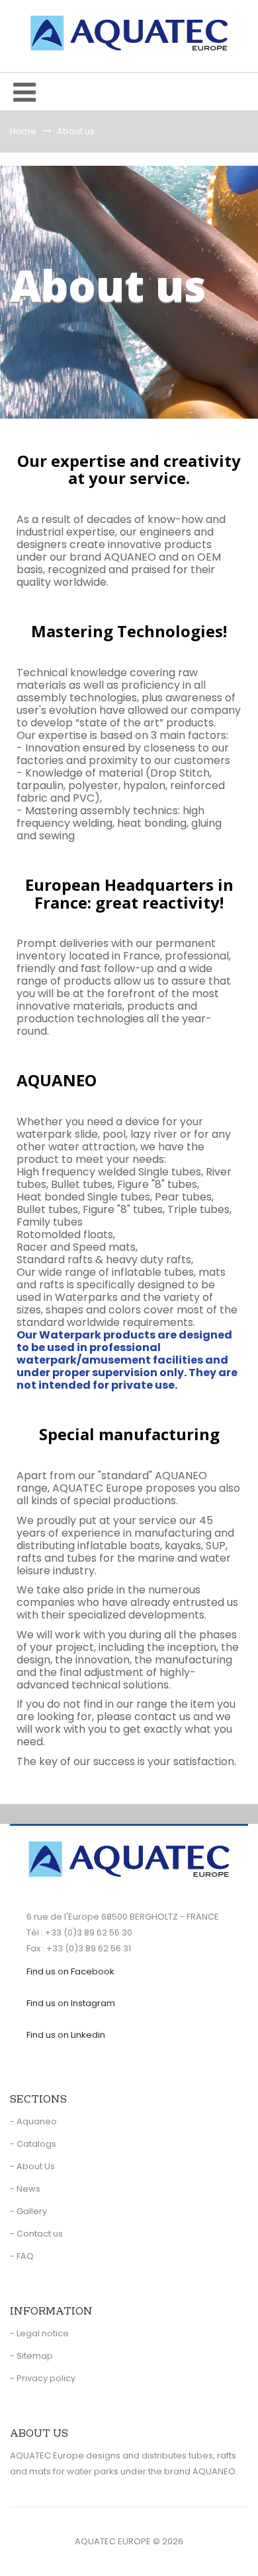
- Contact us (36, 2234)
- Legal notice (39, 2333)
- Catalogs (33, 2144)
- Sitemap (31, 2356)
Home (23, 131)
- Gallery (28, 2211)
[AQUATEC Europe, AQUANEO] (129, 33)
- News (25, 2189)
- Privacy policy (43, 2378)
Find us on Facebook (70, 1971)
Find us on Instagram (71, 2003)
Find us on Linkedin (66, 2035)
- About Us (32, 2166)
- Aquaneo (33, 2121)
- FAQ (22, 2256)
